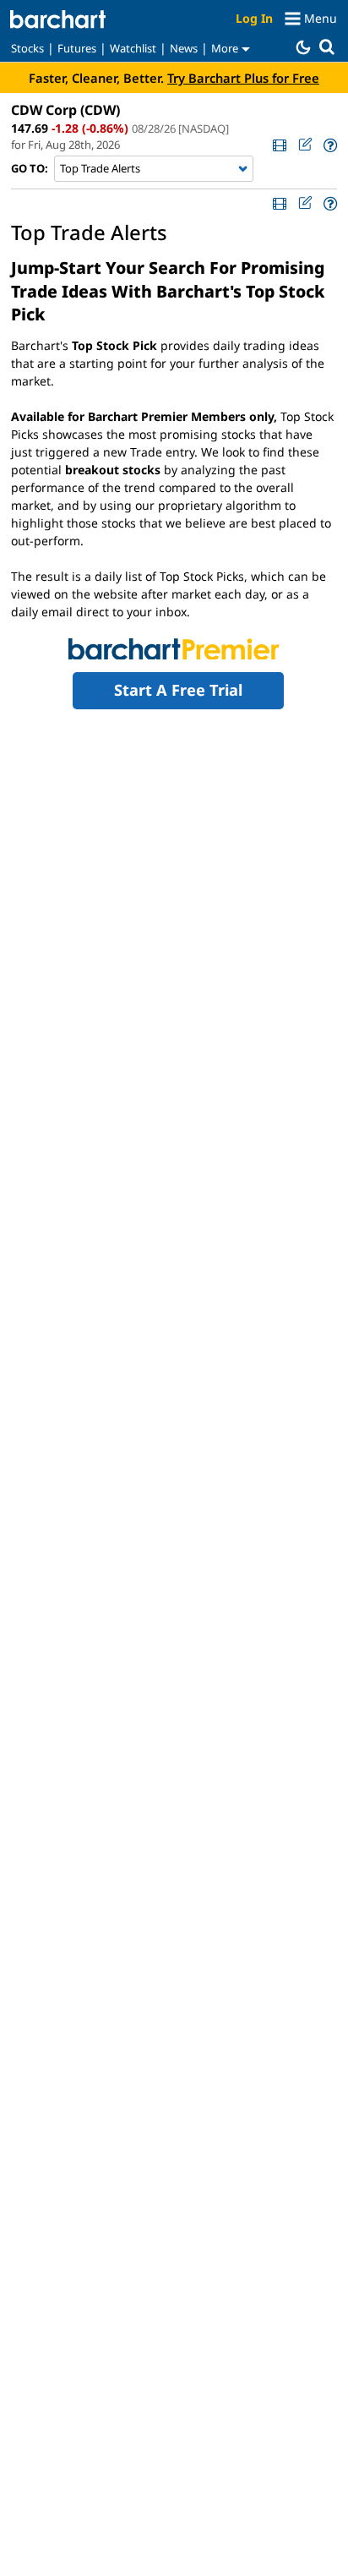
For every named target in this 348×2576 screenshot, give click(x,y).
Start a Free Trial (178, 690)
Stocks (27, 48)
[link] (279, 145)
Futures (77, 48)
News (184, 48)
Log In (254, 18)
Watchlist (133, 48)
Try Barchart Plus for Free (243, 78)
